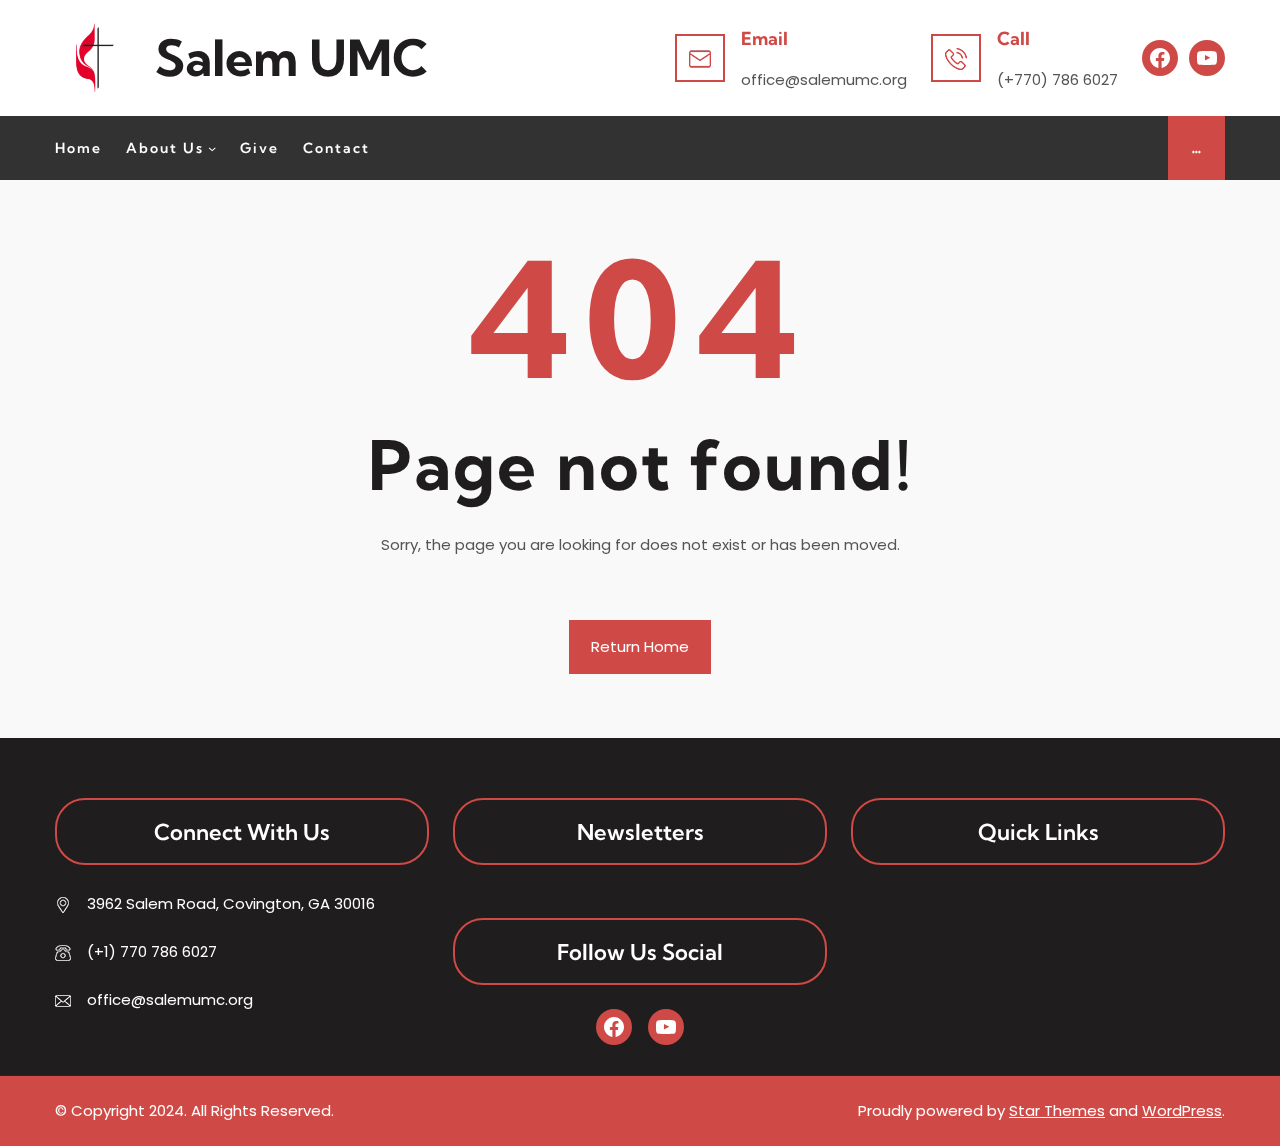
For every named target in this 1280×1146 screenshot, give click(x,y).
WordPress (1182, 1110)
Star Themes (1057, 1110)
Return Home (640, 646)
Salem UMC (292, 58)
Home (78, 148)
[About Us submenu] (212, 148)
